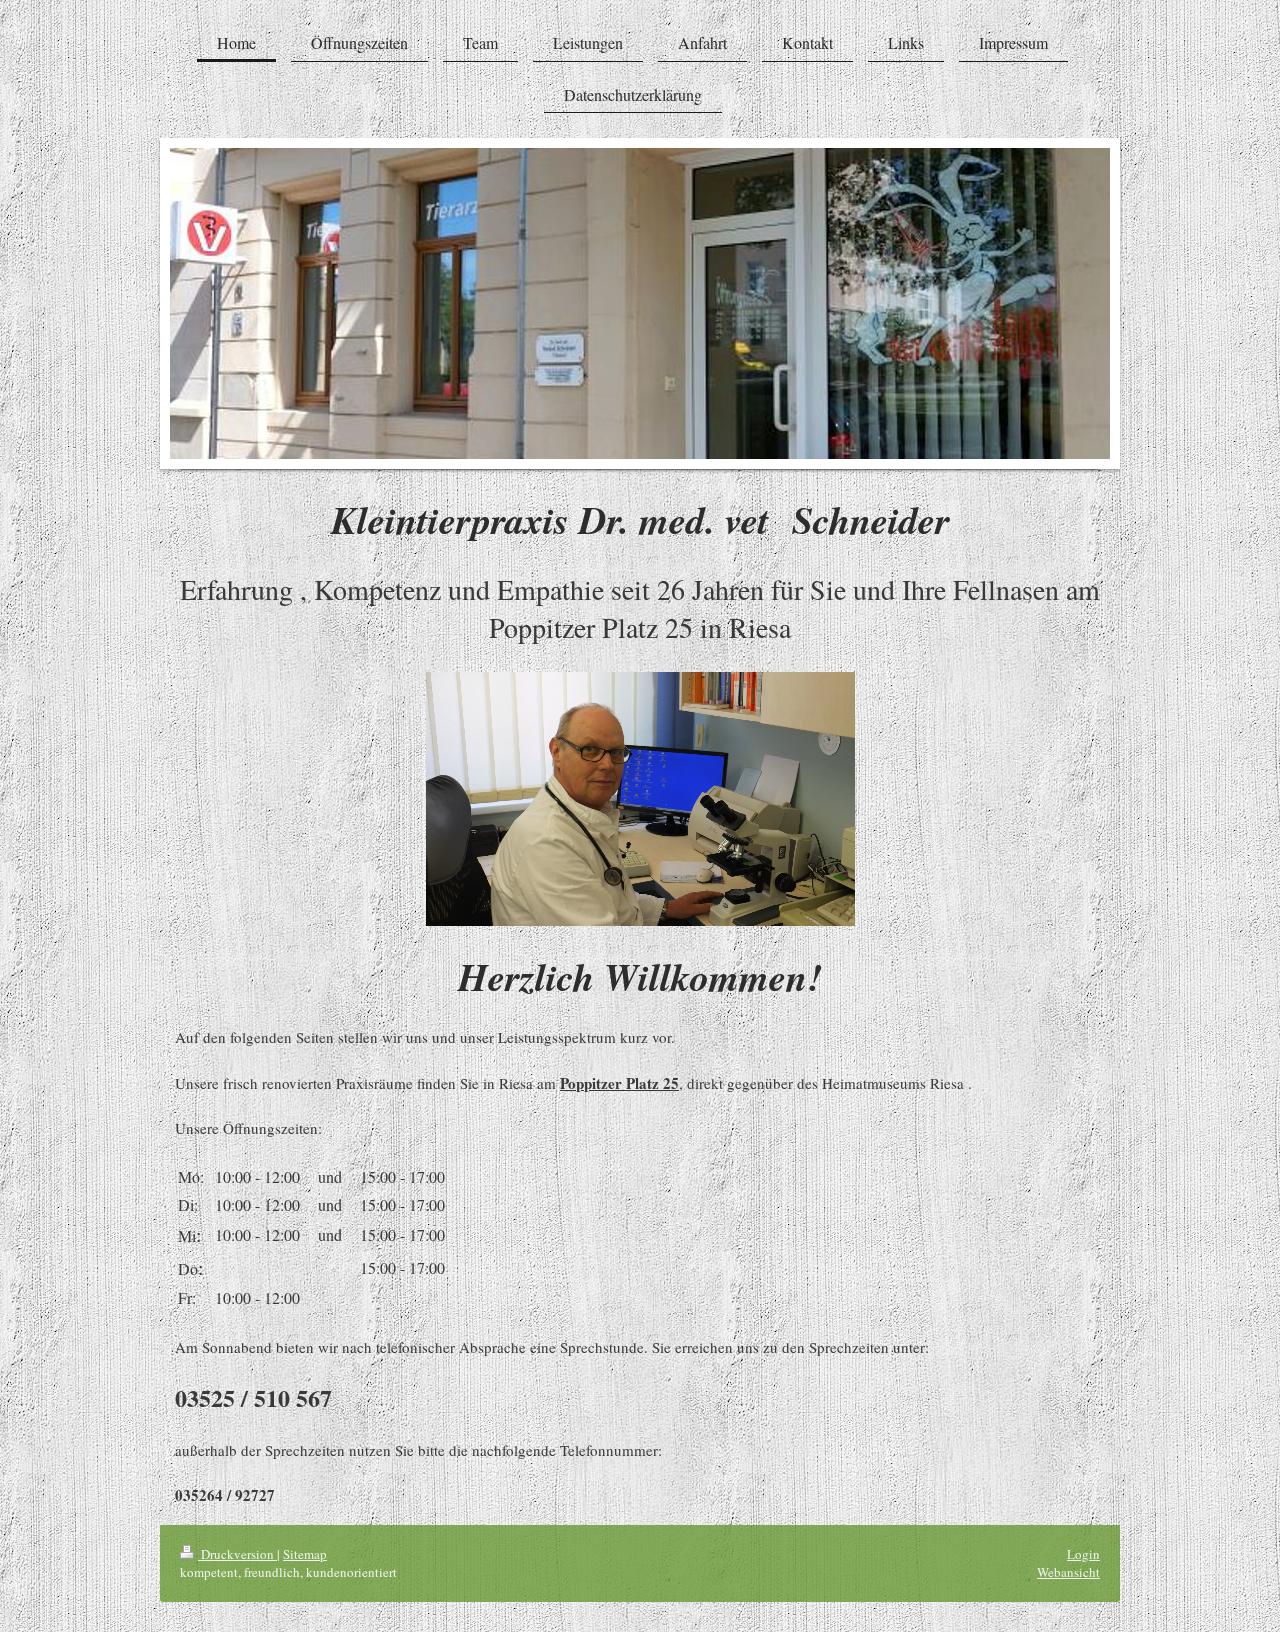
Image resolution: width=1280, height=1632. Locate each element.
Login (1083, 1554)
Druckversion (237, 1554)
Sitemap (305, 1554)
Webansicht (1068, 1572)
